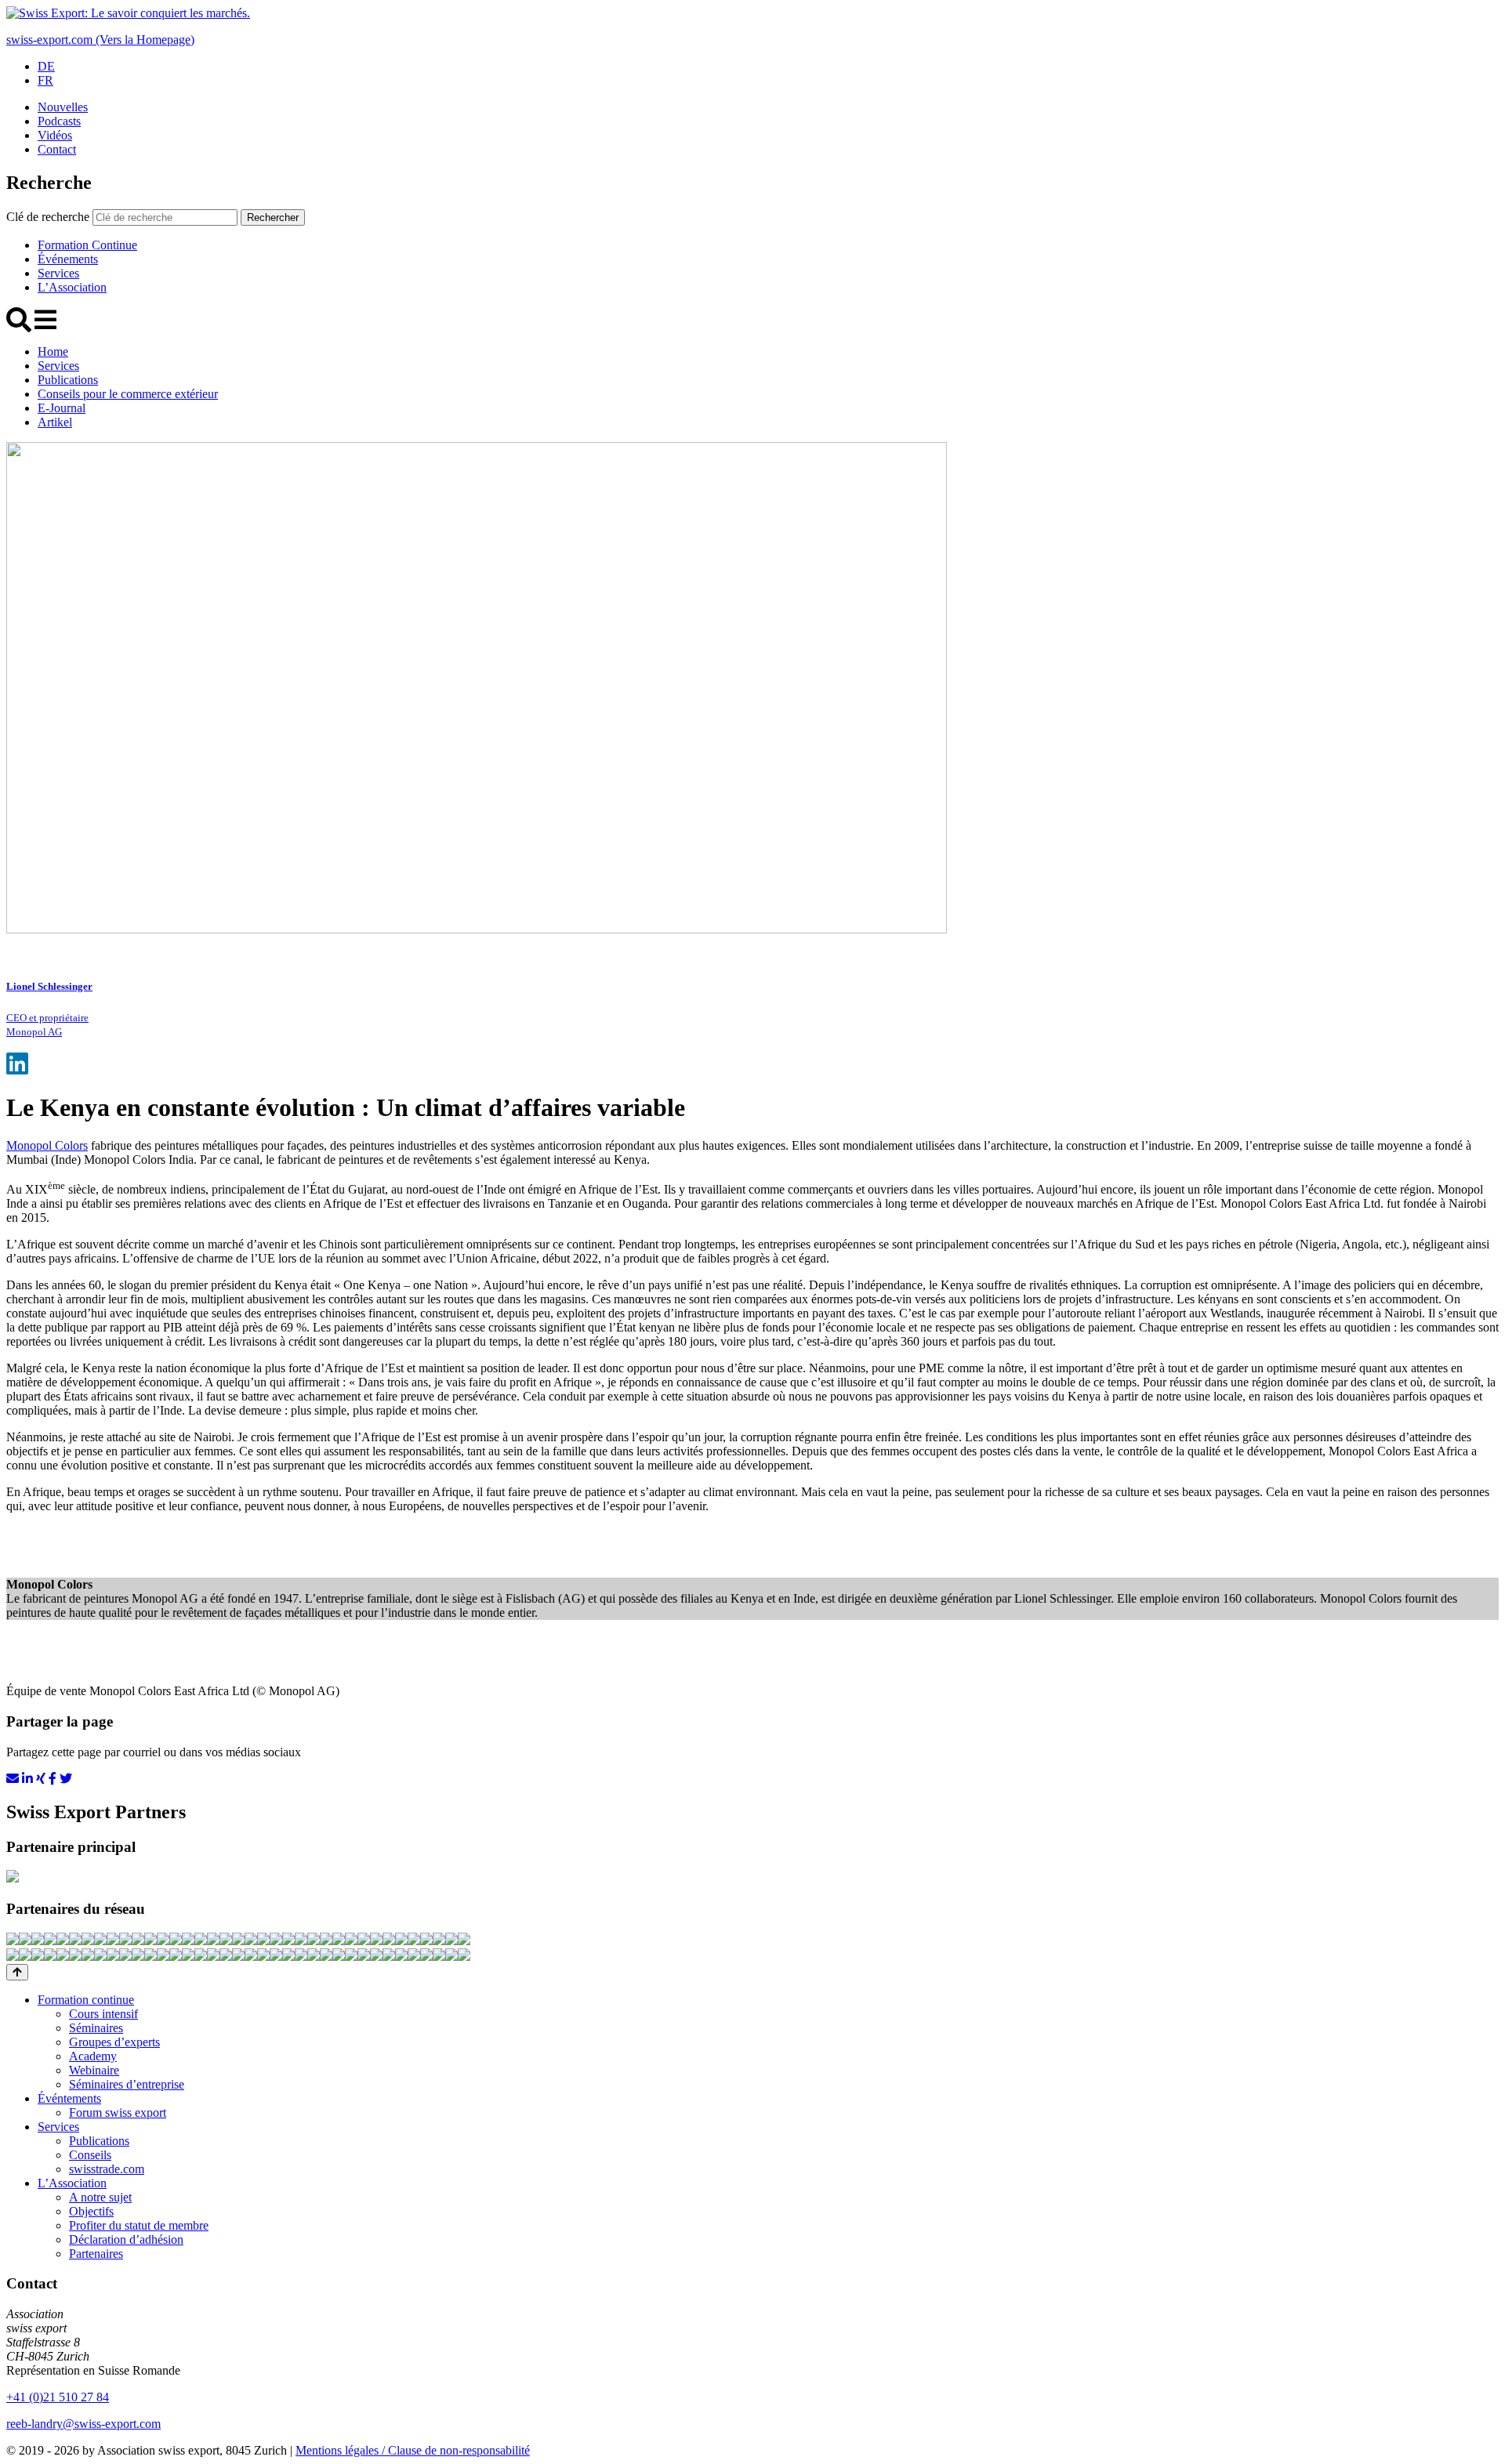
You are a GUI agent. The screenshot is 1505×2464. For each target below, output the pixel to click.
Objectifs (91, 2211)
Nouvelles (63, 107)
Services (58, 273)
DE (46, 66)
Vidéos (55, 135)
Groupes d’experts (114, 2042)
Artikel (55, 422)
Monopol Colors (47, 1145)
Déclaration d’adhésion (126, 2239)
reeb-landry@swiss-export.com (83, 2424)
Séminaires (96, 2028)
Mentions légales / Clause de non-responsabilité (413, 2450)
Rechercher (273, 217)
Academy (93, 2056)
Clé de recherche (48, 217)
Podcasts (59, 121)
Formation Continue (87, 245)
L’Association (72, 287)
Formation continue (86, 2000)
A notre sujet (100, 2197)
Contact (57, 149)
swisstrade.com (107, 2169)
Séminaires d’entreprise (127, 2084)
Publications (68, 380)
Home (53, 351)
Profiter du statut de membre (139, 2225)
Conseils (90, 2155)
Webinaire (94, 2070)
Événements (68, 259)
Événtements (69, 2098)
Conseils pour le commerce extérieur (128, 394)
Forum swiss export (118, 2113)
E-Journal (62, 408)
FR (45, 80)
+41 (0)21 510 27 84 (58, 2397)
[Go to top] (17, 1972)
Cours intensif (103, 2014)
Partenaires (96, 2254)
